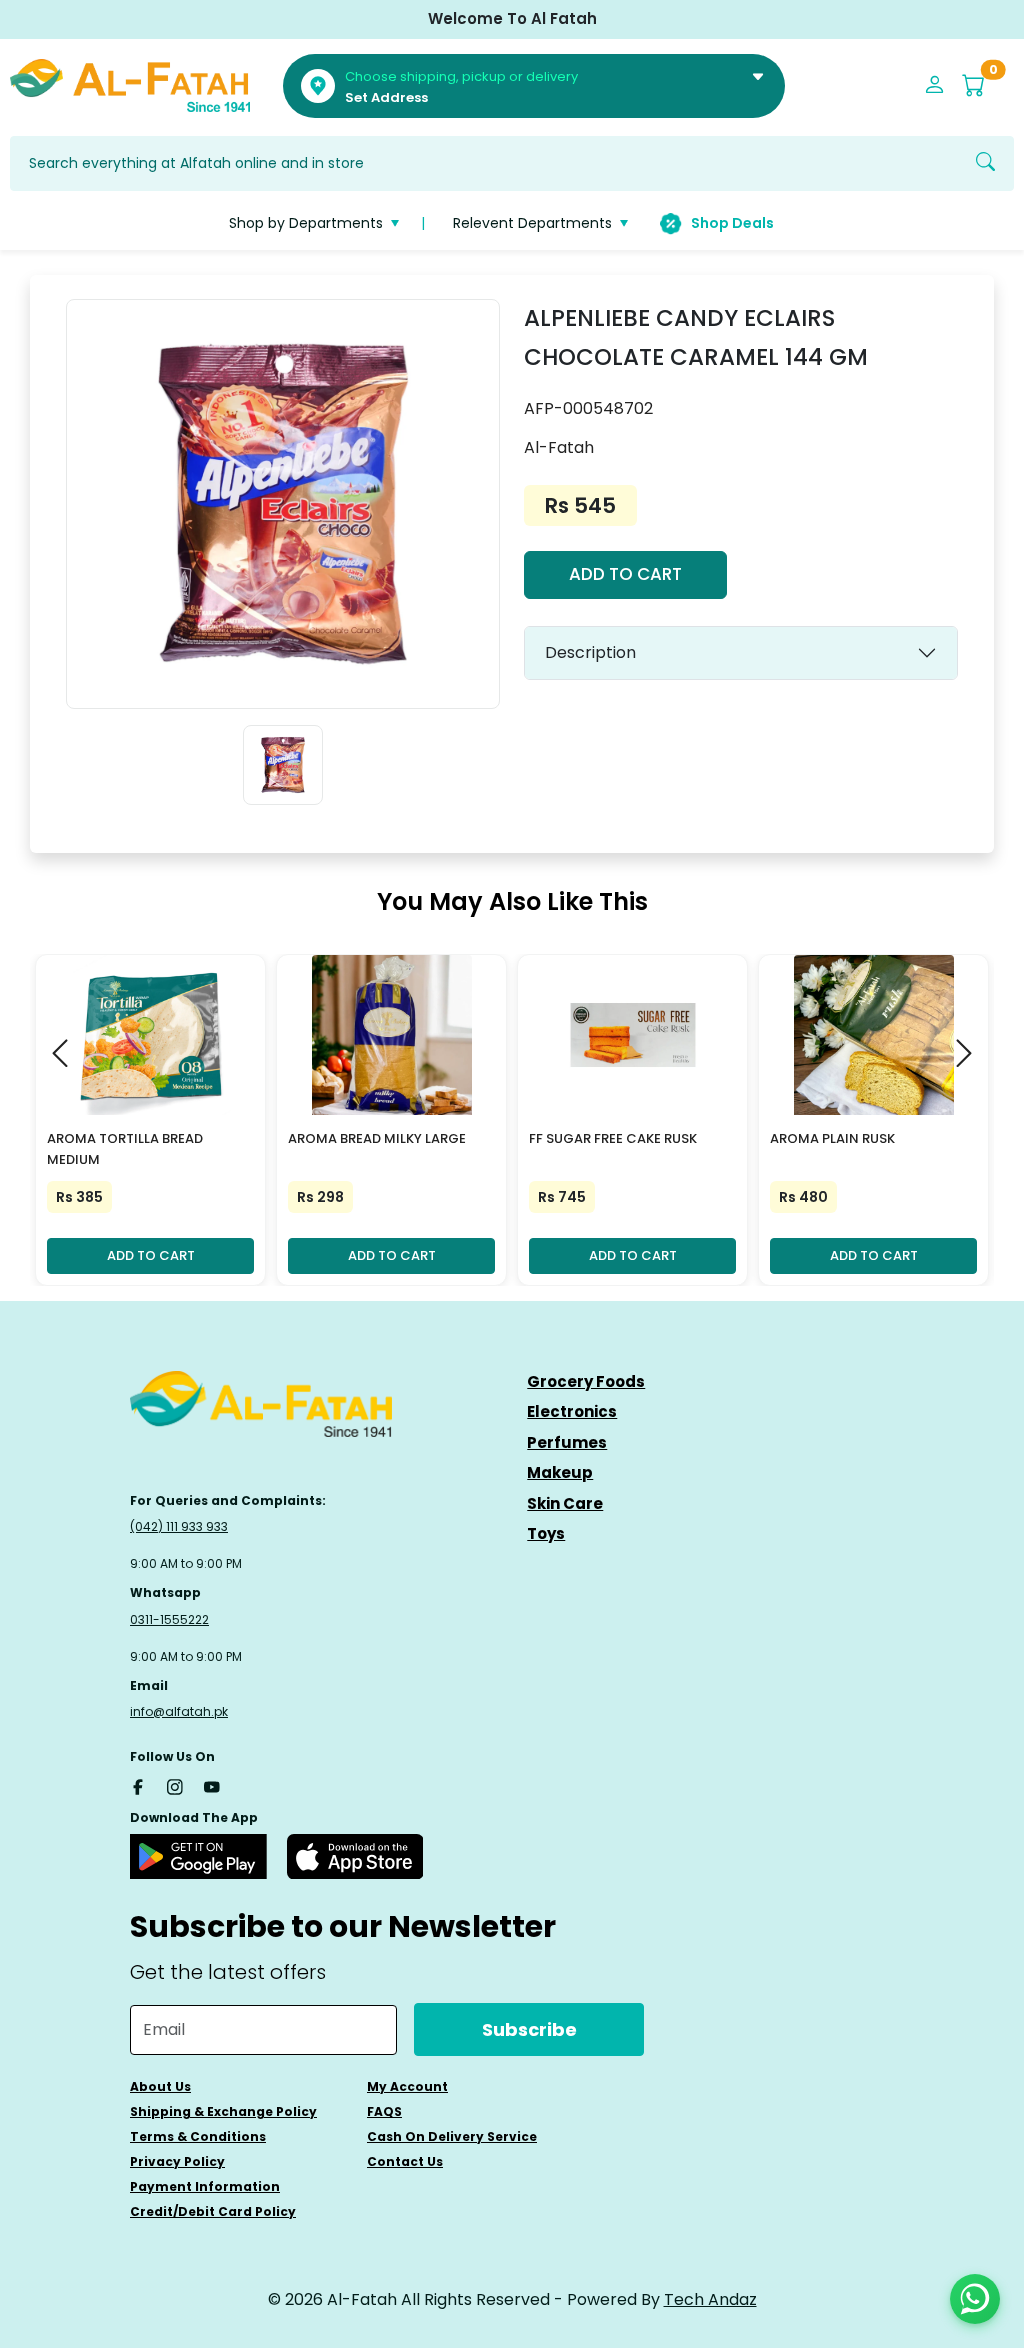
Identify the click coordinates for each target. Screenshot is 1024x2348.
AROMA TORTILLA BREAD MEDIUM (125, 1149)
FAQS (384, 2111)
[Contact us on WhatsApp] (975, 2299)
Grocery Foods (586, 1381)
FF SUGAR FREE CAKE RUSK (613, 1138)
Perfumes (567, 1442)
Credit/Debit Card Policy (213, 2211)
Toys (546, 1533)
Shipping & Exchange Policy (223, 2111)
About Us (160, 2086)
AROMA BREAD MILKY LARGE (377, 1138)
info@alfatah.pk (179, 1711)
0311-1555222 (169, 1619)
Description (590, 652)
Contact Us (405, 2161)
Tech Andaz (710, 2299)
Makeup (560, 1472)
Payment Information (205, 2186)
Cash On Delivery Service (452, 2136)
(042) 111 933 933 (179, 1526)
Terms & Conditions (198, 2136)
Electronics (572, 1411)
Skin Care (565, 1503)
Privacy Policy (177, 2161)
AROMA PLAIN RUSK (832, 1138)
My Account (407, 2086)
